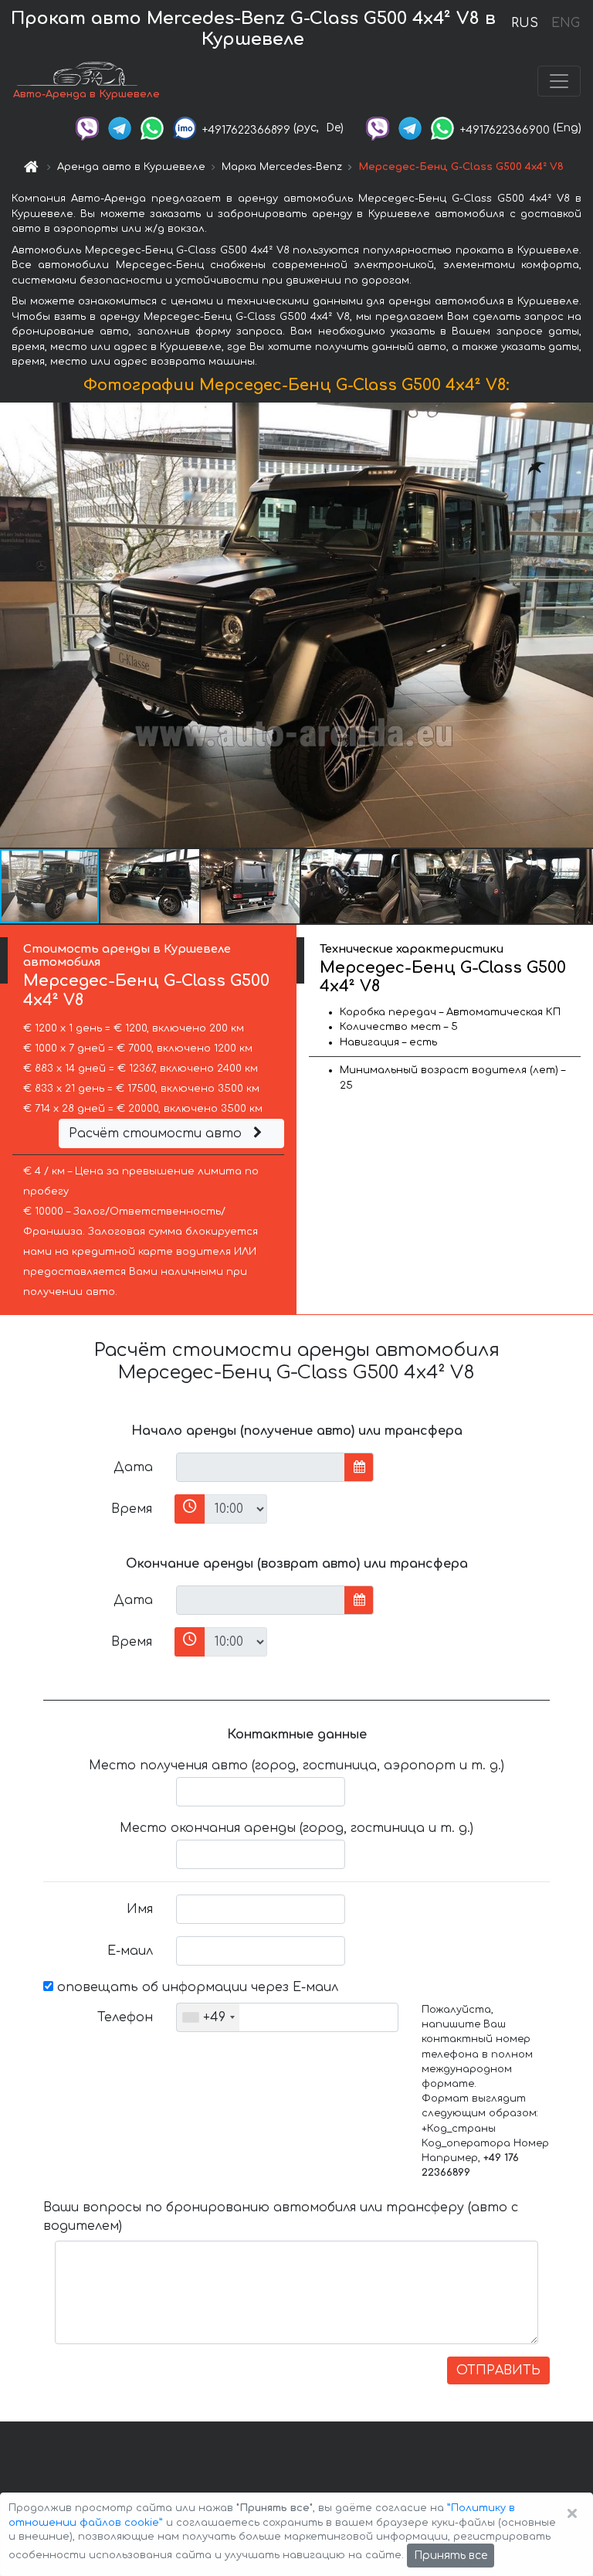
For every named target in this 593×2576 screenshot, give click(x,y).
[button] (151, 886)
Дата (133, 1467)
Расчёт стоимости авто (157, 1133)
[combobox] (208, 2017)
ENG (565, 23)
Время (132, 1509)
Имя (140, 1909)
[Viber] (87, 128)
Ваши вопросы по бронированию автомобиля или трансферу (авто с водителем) (281, 2217)
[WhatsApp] (152, 128)
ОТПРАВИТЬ (498, 2370)
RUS (525, 23)
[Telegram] (120, 128)
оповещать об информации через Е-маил (196, 1987)
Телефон (125, 2017)
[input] (261, 1467)
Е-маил (130, 1951)
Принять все (451, 2556)
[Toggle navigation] (559, 81)
